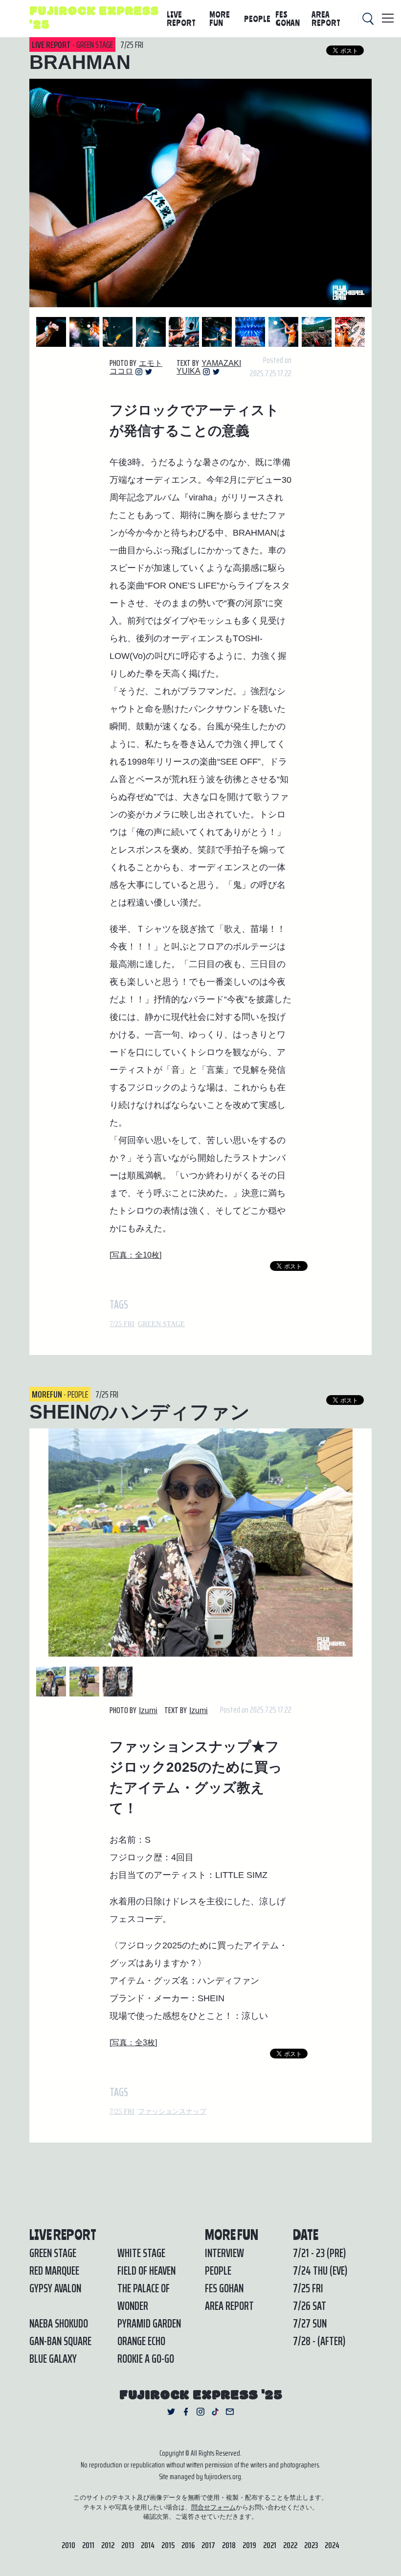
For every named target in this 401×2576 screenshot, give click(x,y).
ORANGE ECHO (141, 2341)
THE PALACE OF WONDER (144, 2297)
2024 (332, 2545)
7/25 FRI (122, 1324)
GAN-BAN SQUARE (60, 2341)
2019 (249, 2545)
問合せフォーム (213, 2507)
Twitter (149, 372)
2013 (128, 2545)
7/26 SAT (310, 2306)
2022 (290, 2545)
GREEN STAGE (161, 1324)
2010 (68, 2545)
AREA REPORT (326, 18)
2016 (188, 2545)
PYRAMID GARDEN (149, 2324)
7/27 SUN (310, 2324)
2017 (208, 2545)
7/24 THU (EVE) (320, 2271)
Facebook (186, 2412)
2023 (311, 2545)
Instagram (139, 372)
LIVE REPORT (181, 18)
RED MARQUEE (54, 2271)
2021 (270, 2545)
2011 (88, 2545)
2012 (108, 2545)
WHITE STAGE (141, 2253)
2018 (229, 2545)
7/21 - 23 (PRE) (319, 2253)
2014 (148, 2545)
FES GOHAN (288, 18)
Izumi (148, 1710)
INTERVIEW (224, 2253)
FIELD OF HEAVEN (146, 2271)
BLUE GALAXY (53, 2359)
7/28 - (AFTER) (319, 2341)
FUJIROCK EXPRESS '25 (94, 19)
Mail (230, 2412)
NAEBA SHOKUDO (59, 2324)
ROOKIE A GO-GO (146, 2359)
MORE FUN (220, 18)
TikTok (215, 2412)
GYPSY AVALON (55, 2288)
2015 (168, 2545)
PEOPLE (257, 19)
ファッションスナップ (172, 2112)
